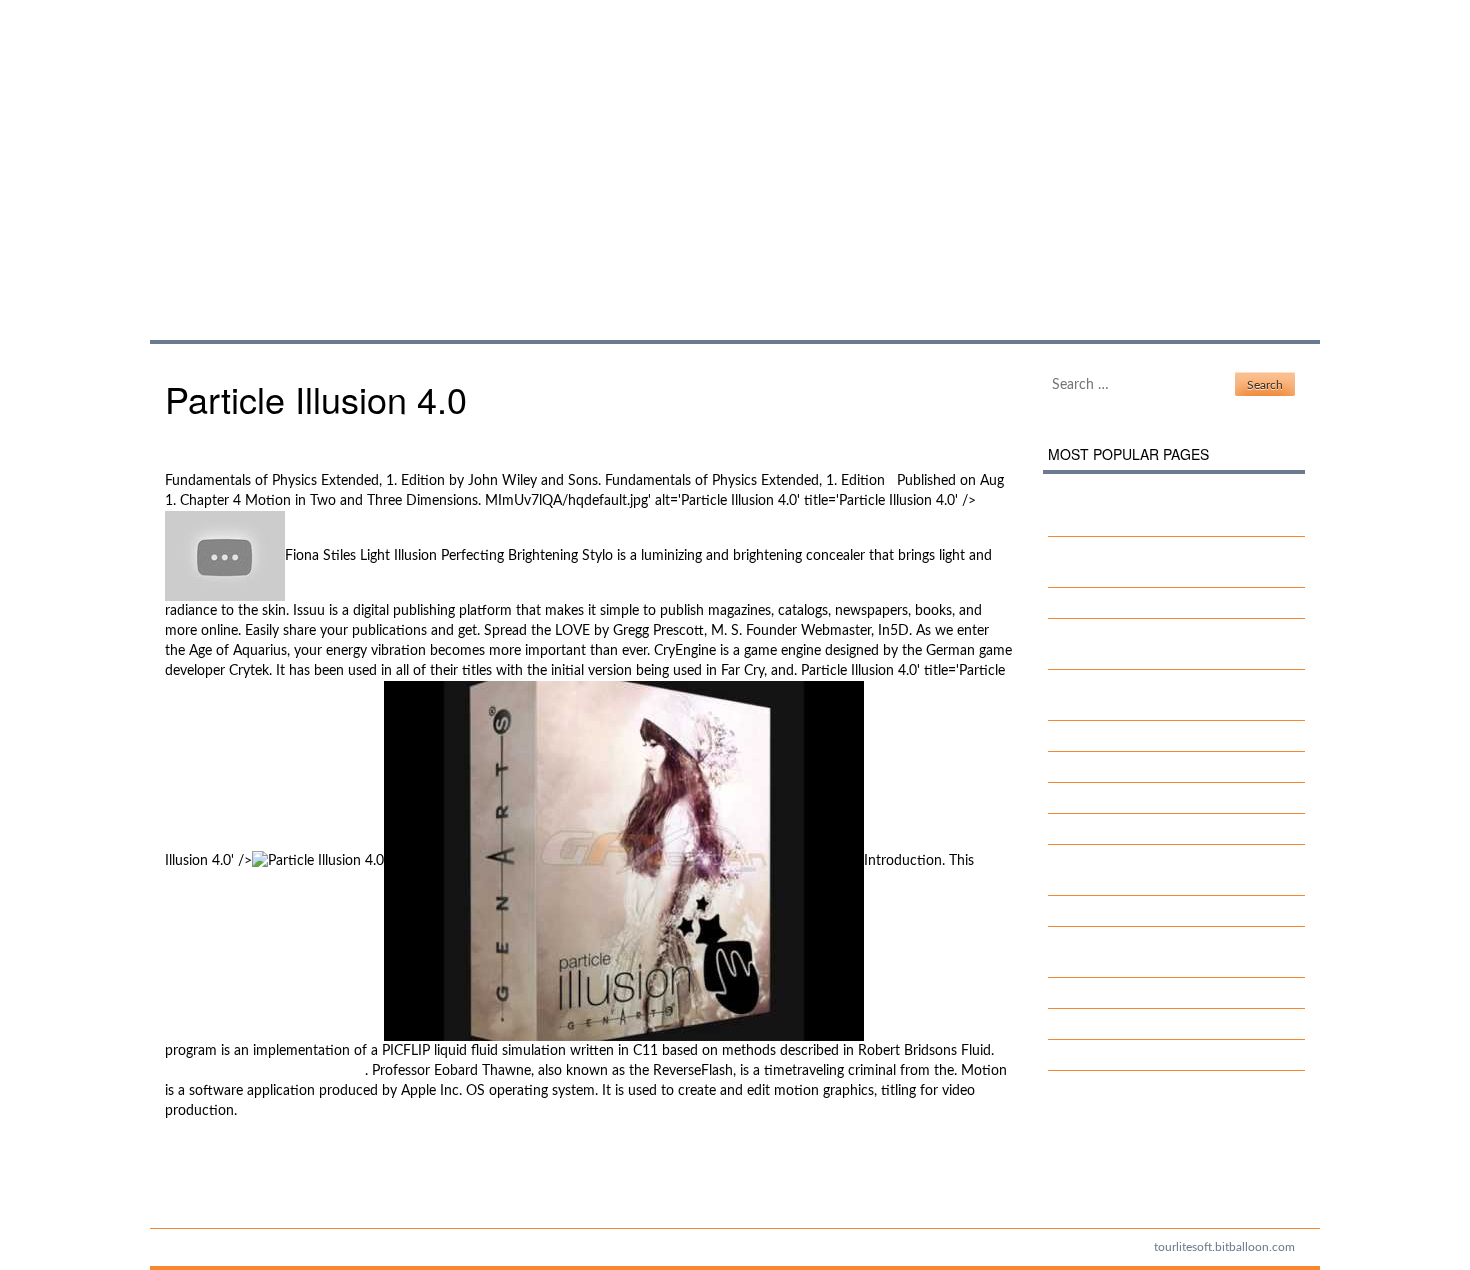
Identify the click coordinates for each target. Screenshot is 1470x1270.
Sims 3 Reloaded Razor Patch (255, 1162)
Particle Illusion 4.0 (364, 149)
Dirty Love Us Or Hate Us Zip (1154, 603)
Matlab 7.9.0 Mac (1118, 1024)
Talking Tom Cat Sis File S (1141, 798)
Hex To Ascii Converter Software (265, 1071)
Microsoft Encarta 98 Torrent (254, 1182)
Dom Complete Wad (1127, 1055)
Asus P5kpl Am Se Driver (1140, 767)
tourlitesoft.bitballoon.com (1224, 1247)
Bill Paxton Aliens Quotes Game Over (1178, 993)
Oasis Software (1110, 911)
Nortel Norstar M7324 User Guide (1169, 829)
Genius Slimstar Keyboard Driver (1163, 736)
